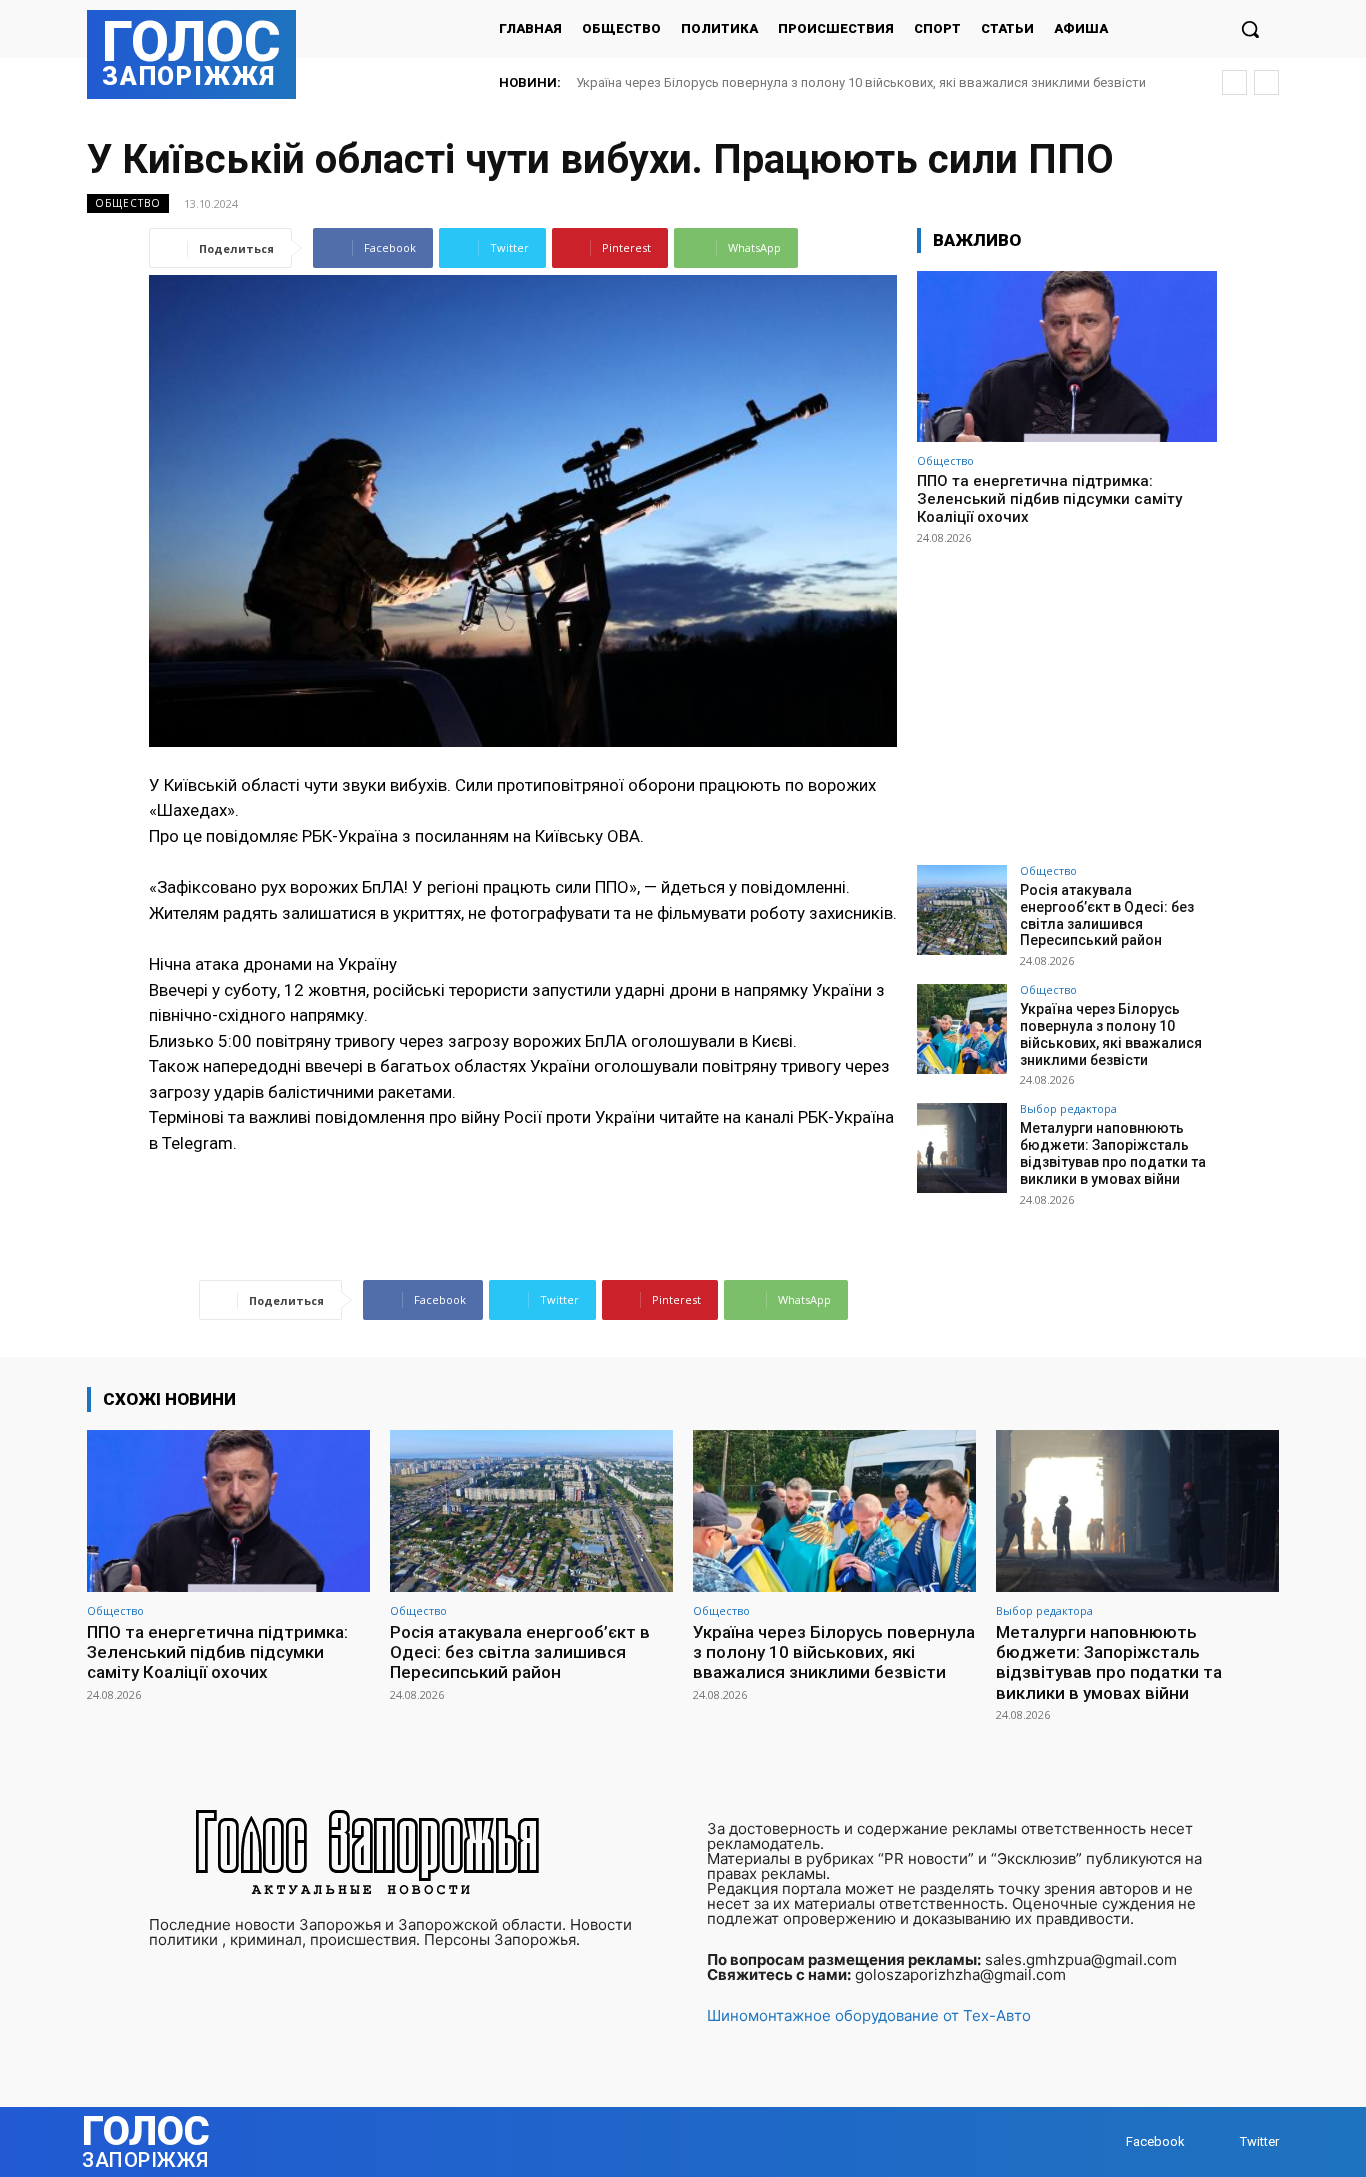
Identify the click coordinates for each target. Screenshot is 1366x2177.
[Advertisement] (1067, 696)
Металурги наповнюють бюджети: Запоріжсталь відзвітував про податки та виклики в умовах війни (1113, 1153)
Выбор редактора (1068, 1108)
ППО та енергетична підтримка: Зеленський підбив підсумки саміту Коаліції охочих (1049, 499)
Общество (128, 203)
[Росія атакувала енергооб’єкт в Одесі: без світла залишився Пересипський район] (962, 910)
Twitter (1259, 2141)
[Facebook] (1106, 2142)
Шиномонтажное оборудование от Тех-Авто (869, 2015)
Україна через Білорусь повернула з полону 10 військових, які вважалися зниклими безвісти (861, 82)
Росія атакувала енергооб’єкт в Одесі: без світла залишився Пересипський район (1107, 915)
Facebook (1155, 2141)
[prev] (1234, 82)
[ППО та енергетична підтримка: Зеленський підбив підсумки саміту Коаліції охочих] (1067, 356)
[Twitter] (1220, 2142)
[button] (1250, 29)
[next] (1266, 82)
